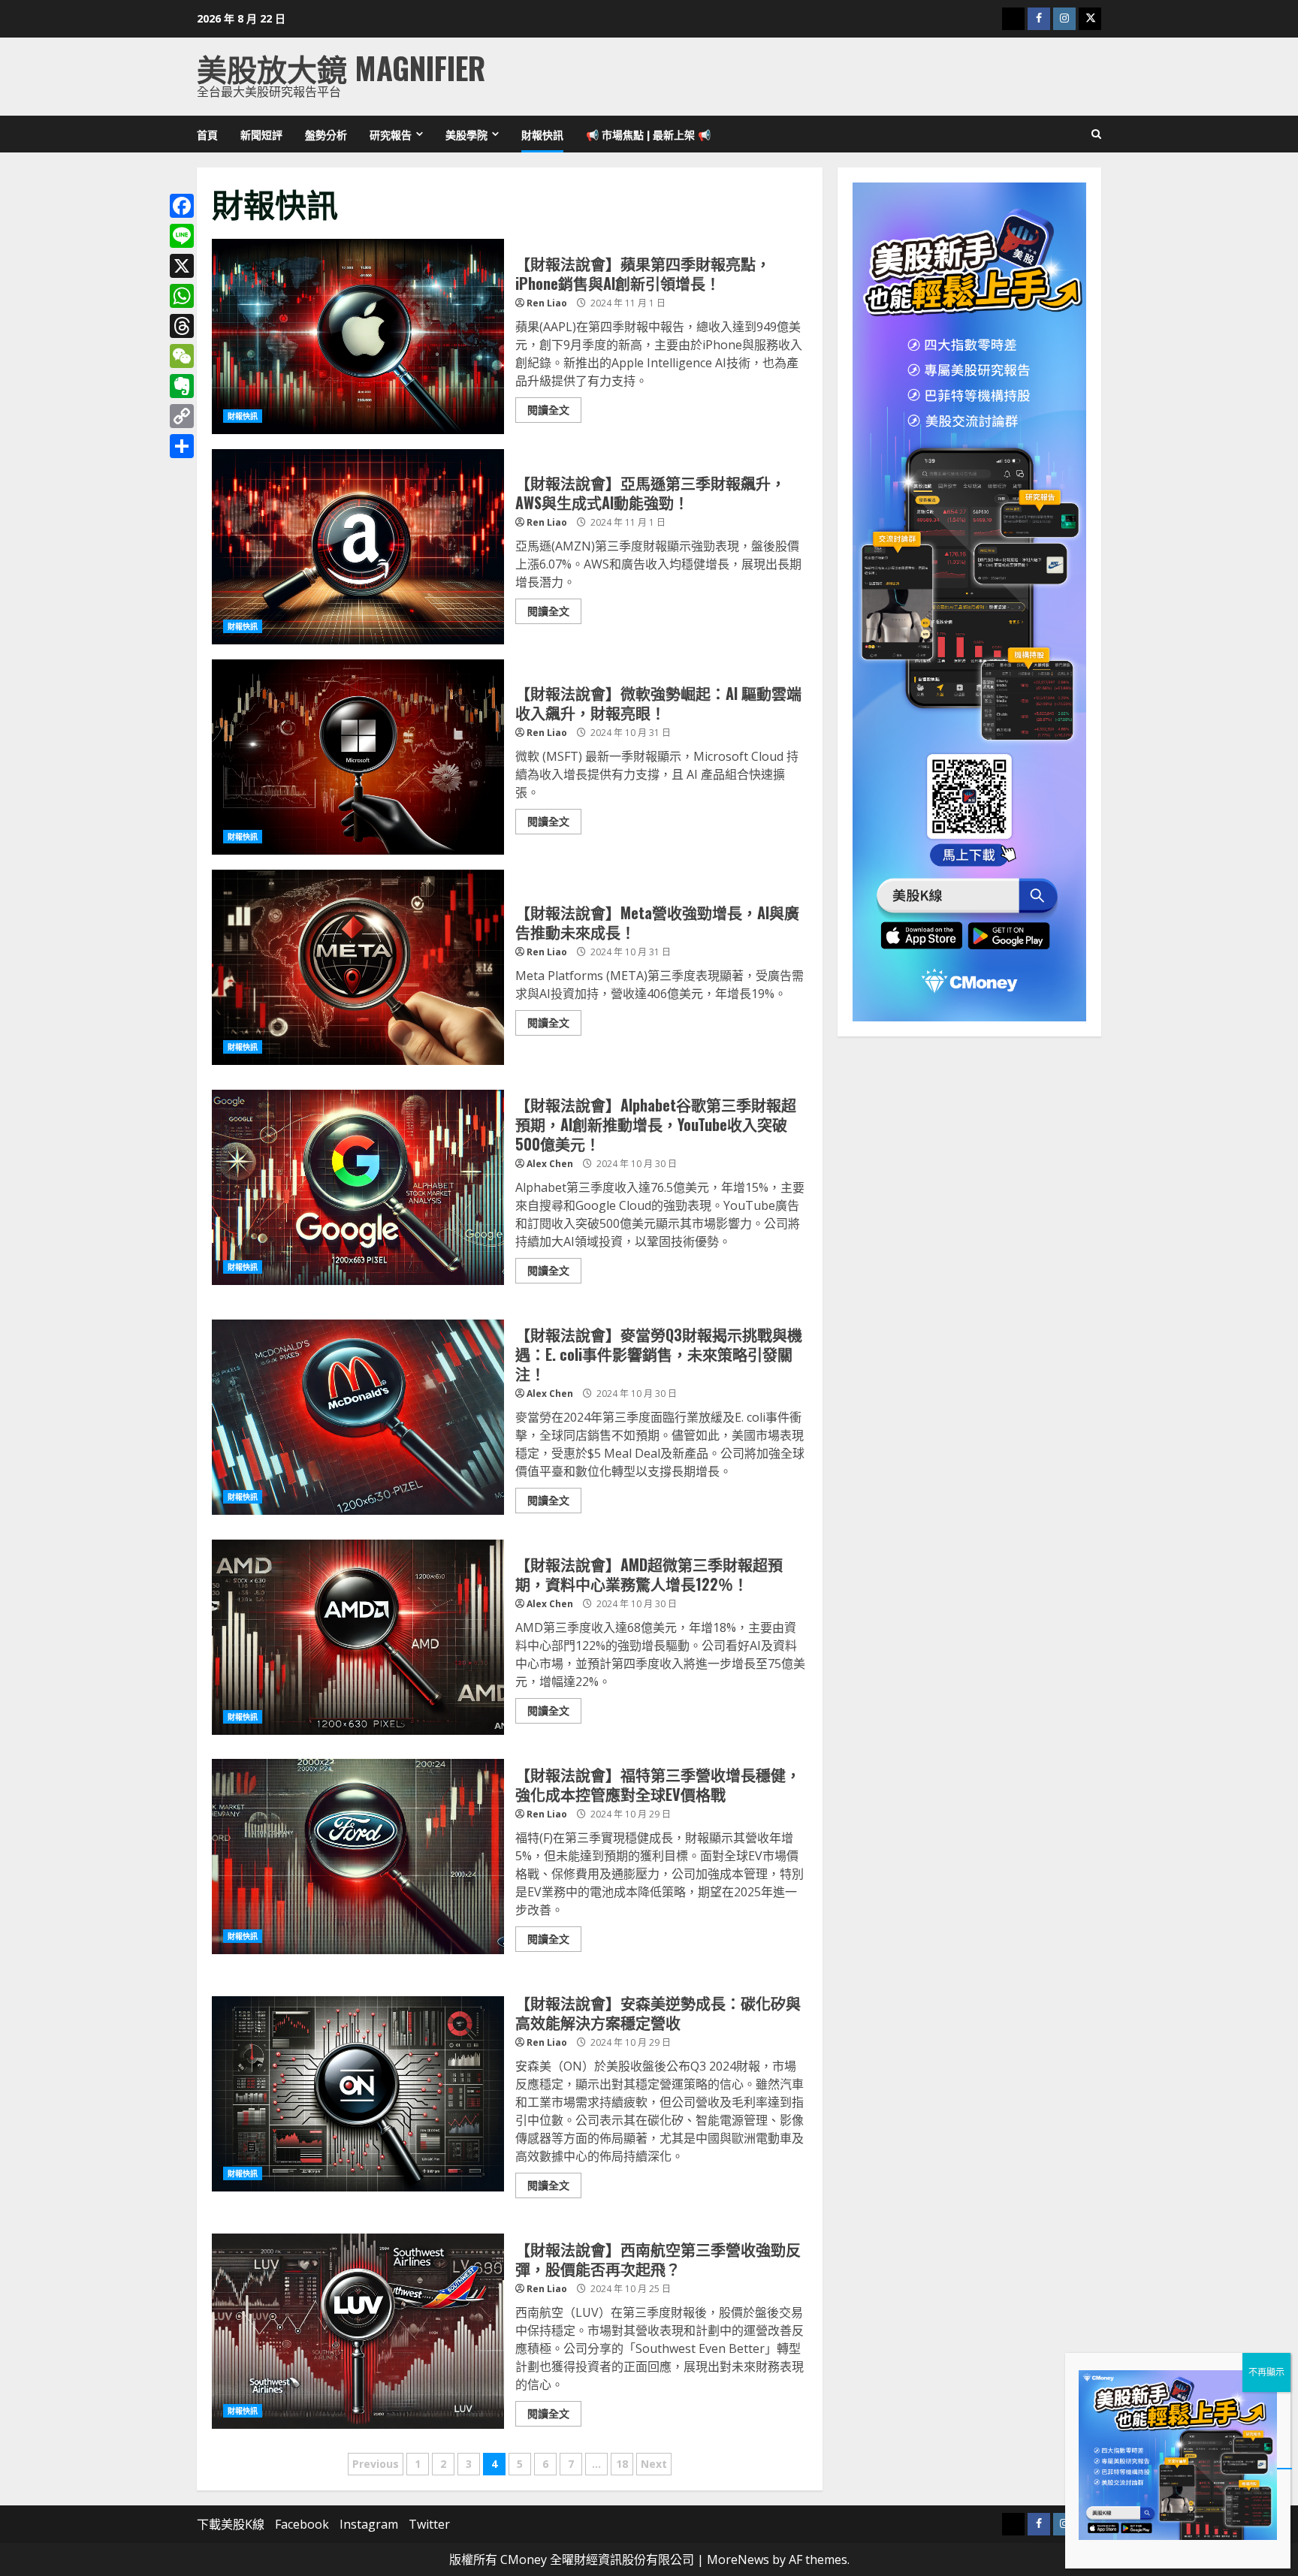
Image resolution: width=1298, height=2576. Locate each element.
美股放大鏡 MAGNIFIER (341, 68)
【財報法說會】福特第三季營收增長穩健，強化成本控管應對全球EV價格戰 (358, 1857)
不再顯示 (1266, 2372)
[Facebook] (182, 206)
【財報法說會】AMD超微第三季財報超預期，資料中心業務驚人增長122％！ (358, 1637)
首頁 (207, 134)
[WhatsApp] (182, 296)
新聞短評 (261, 134)
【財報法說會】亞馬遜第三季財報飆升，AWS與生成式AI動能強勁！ (358, 547)
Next (654, 2464)
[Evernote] (182, 386)
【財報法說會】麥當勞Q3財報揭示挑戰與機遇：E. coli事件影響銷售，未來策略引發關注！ (358, 1417)
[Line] (182, 236)
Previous (376, 2464)
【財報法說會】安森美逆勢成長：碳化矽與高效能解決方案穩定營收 (358, 2094)
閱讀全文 (548, 410)
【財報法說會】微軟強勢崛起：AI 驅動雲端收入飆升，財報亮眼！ (358, 757)
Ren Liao (547, 303)
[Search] (1096, 134)
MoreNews (738, 2559)
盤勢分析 (326, 134)
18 (622, 2464)
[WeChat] (182, 356)
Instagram (369, 2524)
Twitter (429, 2524)
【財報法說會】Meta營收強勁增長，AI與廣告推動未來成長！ (358, 967)
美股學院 (466, 134)
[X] (182, 266)
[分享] (182, 446)
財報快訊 (542, 134)
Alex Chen (550, 1164)
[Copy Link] (182, 416)
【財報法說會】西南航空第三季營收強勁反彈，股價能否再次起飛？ (358, 2331)
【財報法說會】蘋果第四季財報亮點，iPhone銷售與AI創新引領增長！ (358, 336)
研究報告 (391, 134)
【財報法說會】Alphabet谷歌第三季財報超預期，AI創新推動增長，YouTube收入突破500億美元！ (358, 1187)
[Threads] (182, 326)
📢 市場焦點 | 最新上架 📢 (648, 134)
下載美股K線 (231, 2524)
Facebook (302, 2524)
